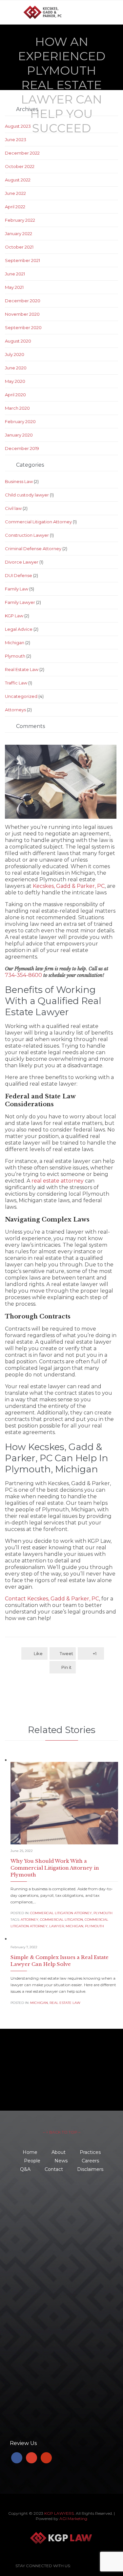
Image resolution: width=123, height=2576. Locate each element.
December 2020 (23, 301)
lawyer (57, 1926)
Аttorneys (15, 710)
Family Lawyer (20, 602)
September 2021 (22, 260)
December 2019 (22, 448)
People (32, 2161)
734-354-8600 (23, 975)
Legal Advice (19, 629)
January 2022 (19, 233)
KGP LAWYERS (59, 2513)
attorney (30, 1920)
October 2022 (20, 166)
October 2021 (19, 247)
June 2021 (15, 274)
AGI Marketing (73, 2519)
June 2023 (16, 140)
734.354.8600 (40, 2198)
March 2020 (17, 408)
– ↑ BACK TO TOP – (62, 2132)
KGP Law (14, 616)
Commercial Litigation (61, 1920)
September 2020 (23, 327)
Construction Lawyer (27, 535)
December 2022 (22, 153)
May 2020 (15, 381)
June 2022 (15, 193)
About (59, 2152)
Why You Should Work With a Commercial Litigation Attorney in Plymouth (55, 1868)
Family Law (17, 589)
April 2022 (15, 207)
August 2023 (18, 126)
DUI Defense (19, 575)
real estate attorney (58, 1181)
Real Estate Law (22, 669)
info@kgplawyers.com (50, 2255)
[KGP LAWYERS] (66, 12)
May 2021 (14, 287)
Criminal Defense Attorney (33, 549)
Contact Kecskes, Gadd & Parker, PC (52, 1599)
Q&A (25, 2169)
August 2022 (18, 180)
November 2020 (22, 314)
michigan (74, 1926)
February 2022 (20, 220)
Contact (54, 2169)
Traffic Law (16, 683)
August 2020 (18, 341)
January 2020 (19, 435)
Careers (90, 2161)
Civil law (13, 508)
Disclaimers (90, 2169)
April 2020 (15, 395)
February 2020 (20, 421)
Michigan (15, 643)
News (61, 2161)
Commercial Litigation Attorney (38, 522)
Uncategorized (21, 696)
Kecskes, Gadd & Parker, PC (69, 886)
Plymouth (15, 656)
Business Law (19, 481)
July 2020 (15, 354)
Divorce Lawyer (22, 562)
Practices (90, 2152)
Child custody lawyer (27, 495)
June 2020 (16, 368)
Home (30, 2152)
